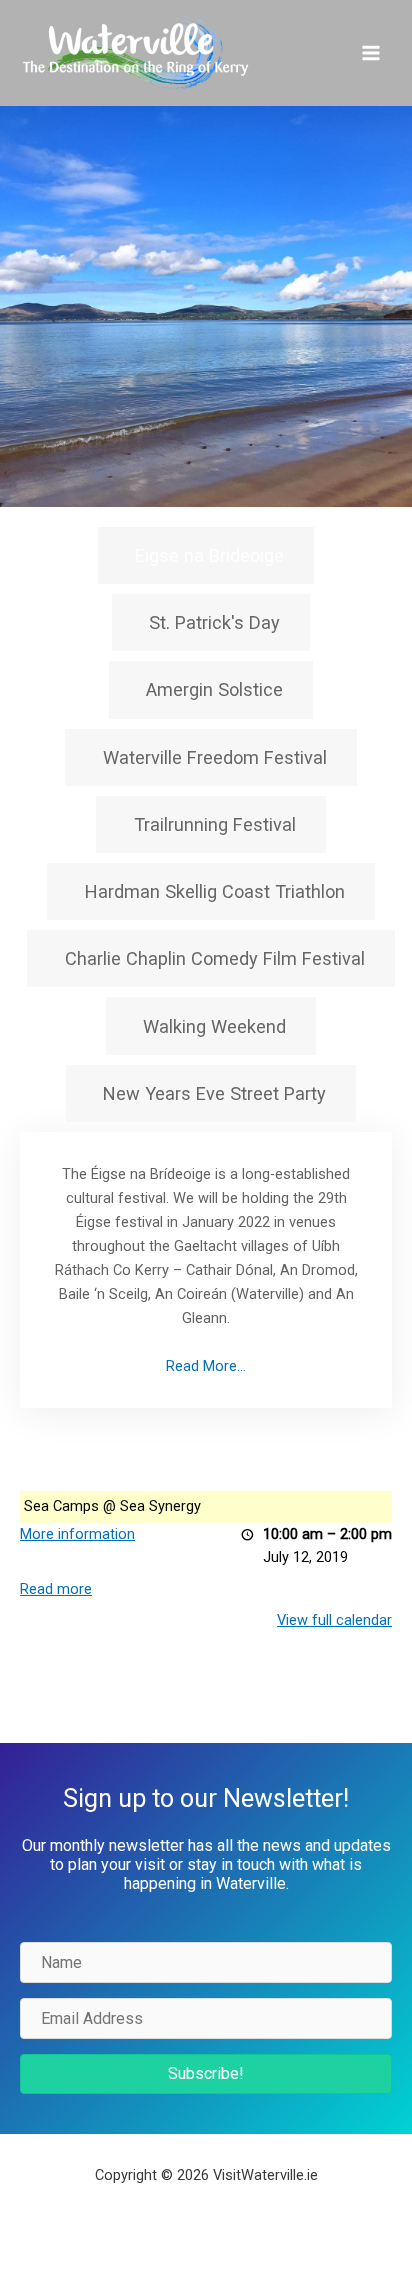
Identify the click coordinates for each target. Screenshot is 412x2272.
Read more (56, 1589)
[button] (206, 2074)
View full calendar (334, 1620)
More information (77, 1534)
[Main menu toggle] (371, 53)
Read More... (206, 1366)
